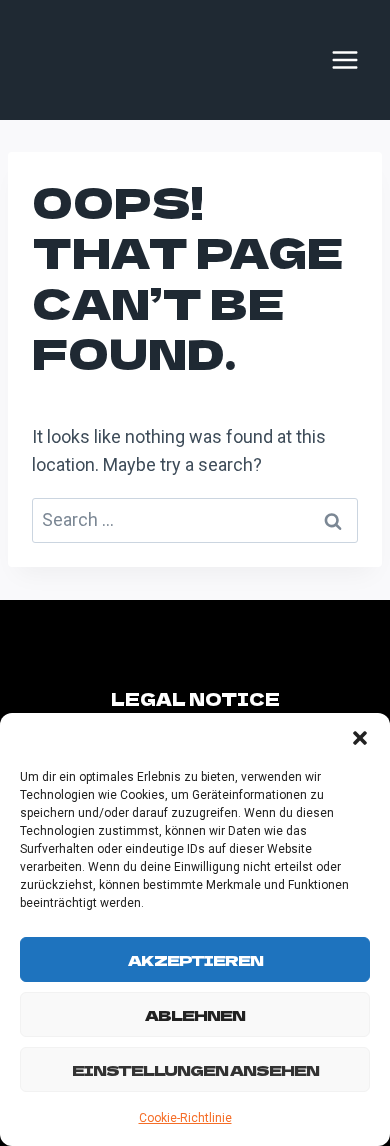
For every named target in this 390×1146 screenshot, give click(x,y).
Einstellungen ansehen (195, 1069)
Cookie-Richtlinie (185, 1118)
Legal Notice (195, 698)
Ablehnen (195, 1014)
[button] (360, 738)
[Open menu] (345, 60)
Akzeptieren (195, 959)
